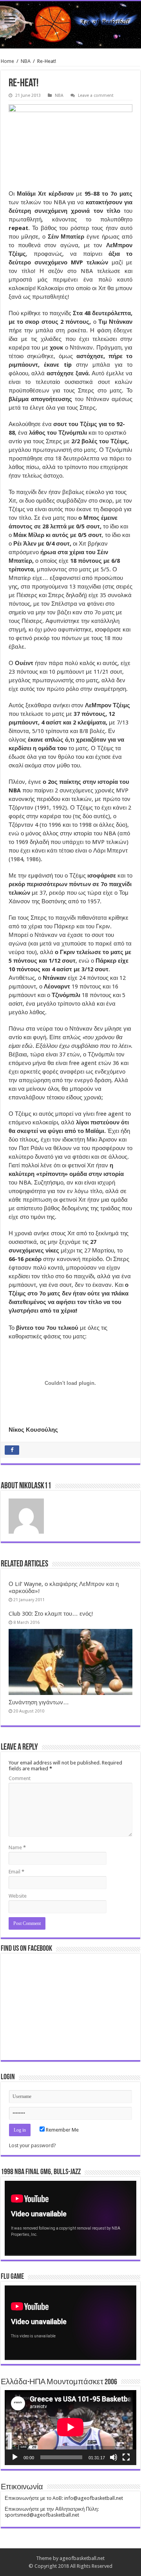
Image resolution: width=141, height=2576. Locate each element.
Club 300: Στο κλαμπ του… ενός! (51, 1614)
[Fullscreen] (126, 2457)
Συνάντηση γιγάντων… (39, 1702)
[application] (70, 2218)
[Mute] (114, 2457)
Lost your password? (33, 2145)
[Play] (15, 2457)
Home (7, 61)
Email (16, 1872)
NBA (26, 61)
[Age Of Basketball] (70, 25)
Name (17, 1847)
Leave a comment (96, 95)
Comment (20, 1778)
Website (18, 1896)
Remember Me (62, 2130)
